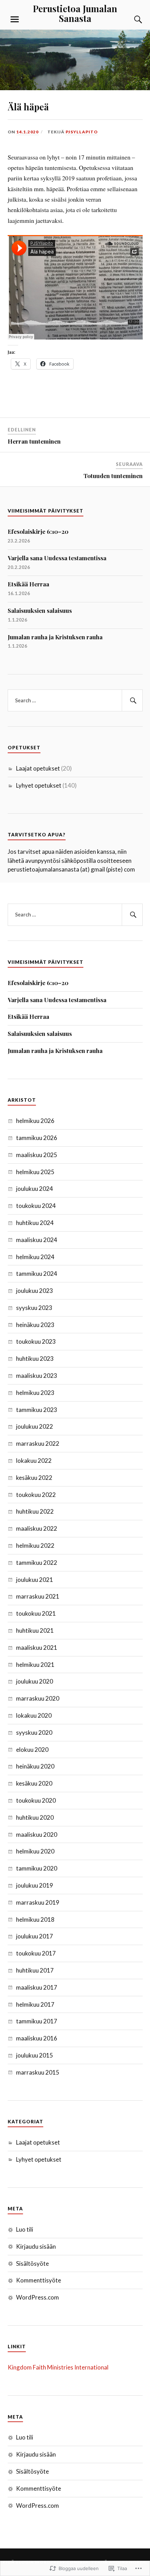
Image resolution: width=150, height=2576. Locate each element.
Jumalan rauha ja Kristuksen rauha (55, 637)
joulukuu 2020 (35, 1681)
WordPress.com (37, 2297)
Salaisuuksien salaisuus (40, 610)
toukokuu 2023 (36, 1341)
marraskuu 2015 (38, 2072)
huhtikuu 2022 (35, 1511)
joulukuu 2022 (35, 1426)
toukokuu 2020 (36, 1800)
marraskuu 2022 (38, 1443)
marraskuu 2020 (38, 1698)
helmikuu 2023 (35, 1393)
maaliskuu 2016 (37, 2038)
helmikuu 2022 (35, 1545)
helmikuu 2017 (35, 2004)
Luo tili (25, 2229)
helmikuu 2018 (35, 1919)
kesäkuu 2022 (34, 1478)
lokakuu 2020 (34, 1715)
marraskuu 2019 (38, 1902)
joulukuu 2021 (35, 1580)
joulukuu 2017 (35, 1936)
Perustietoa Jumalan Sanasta (75, 13)
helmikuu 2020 (35, 1851)
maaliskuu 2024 (37, 1240)
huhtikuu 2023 (35, 1359)
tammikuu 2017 (37, 2021)
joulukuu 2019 (35, 1885)
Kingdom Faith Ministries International (58, 2367)
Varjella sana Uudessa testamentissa (57, 558)
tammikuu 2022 (37, 1563)
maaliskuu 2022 (37, 1528)
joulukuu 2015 (35, 2055)
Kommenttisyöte (39, 2280)
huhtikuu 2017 (35, 1970)
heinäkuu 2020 (35, 1766)
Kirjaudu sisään (36, 2246)
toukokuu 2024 (36, 1206)
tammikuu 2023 (37, 1410)
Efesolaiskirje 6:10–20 (38, 531)
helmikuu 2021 (35, 1665)
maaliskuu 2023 (37, 1376)
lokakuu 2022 (34, 1461)
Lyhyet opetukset (39, 785)
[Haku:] (75, 701)
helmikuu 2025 (35, 1172)
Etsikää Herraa (28, 584)
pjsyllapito (82, 132)
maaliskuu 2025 (37, 1155)
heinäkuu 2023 (35, 1325)
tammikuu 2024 (37, 1274)
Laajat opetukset (38, 768)
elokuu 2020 (32, 1750)
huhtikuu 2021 (35, 1630)
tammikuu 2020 (37, 1868)
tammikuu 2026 (37, 1138)
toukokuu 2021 (36, 1613)
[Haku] (132, 19)
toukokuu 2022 (36, 1495)
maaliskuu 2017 (37, 1987)
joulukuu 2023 (35, 1291)
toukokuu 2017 (36, 1953)
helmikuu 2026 (35, 1121)
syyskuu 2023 (34, 1308)
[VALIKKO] (15, 19)
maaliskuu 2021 (37, 1648)
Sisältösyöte (32, 2263)
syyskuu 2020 (34, 1732)
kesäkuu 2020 (34, 1783)
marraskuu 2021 (38, 1596)
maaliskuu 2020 (37, 1835)
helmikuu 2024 (35, 1257)
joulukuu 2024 (35, 1189)
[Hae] (132, 701)
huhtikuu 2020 (35, 1817)
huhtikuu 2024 (35, 1223)
